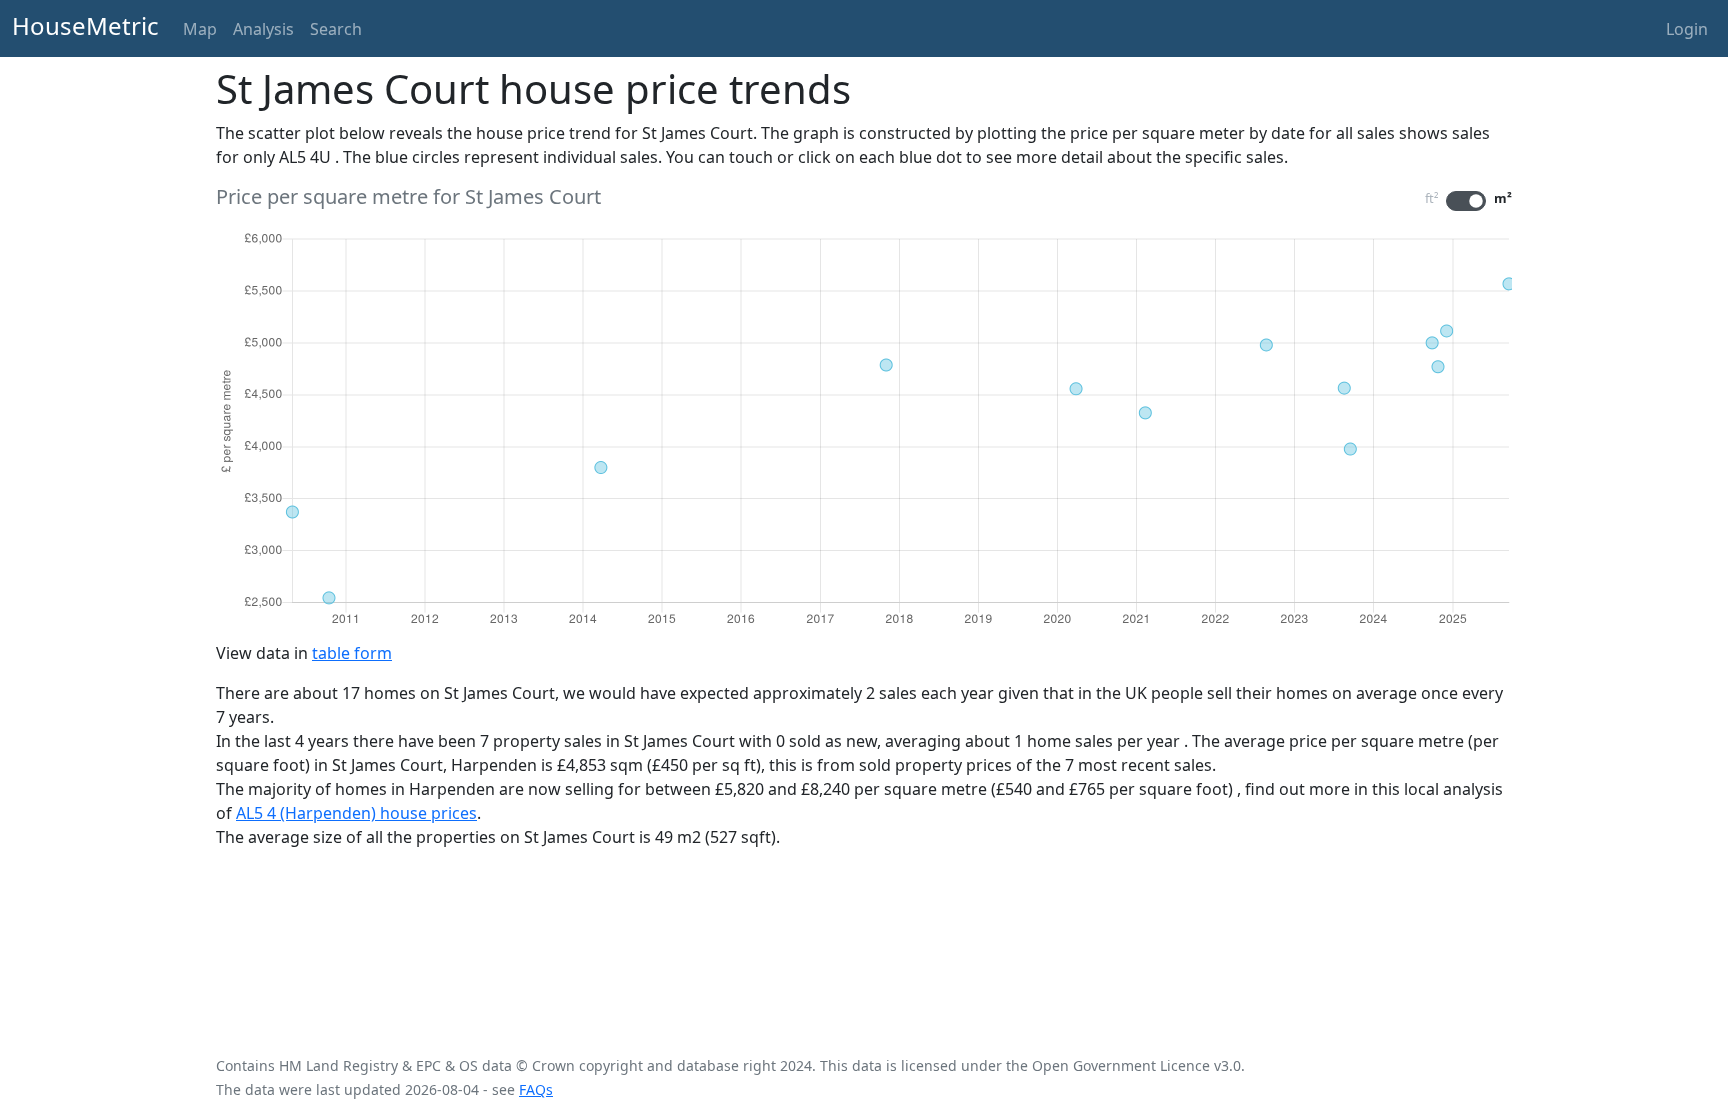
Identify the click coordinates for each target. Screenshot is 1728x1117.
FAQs (536, 1089)
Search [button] (336, 29)
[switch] (1466, 201)
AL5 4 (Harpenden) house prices (356, 813)
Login (1687, 29)
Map (200, 29)
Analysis (263, 29)
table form (352, 653)
